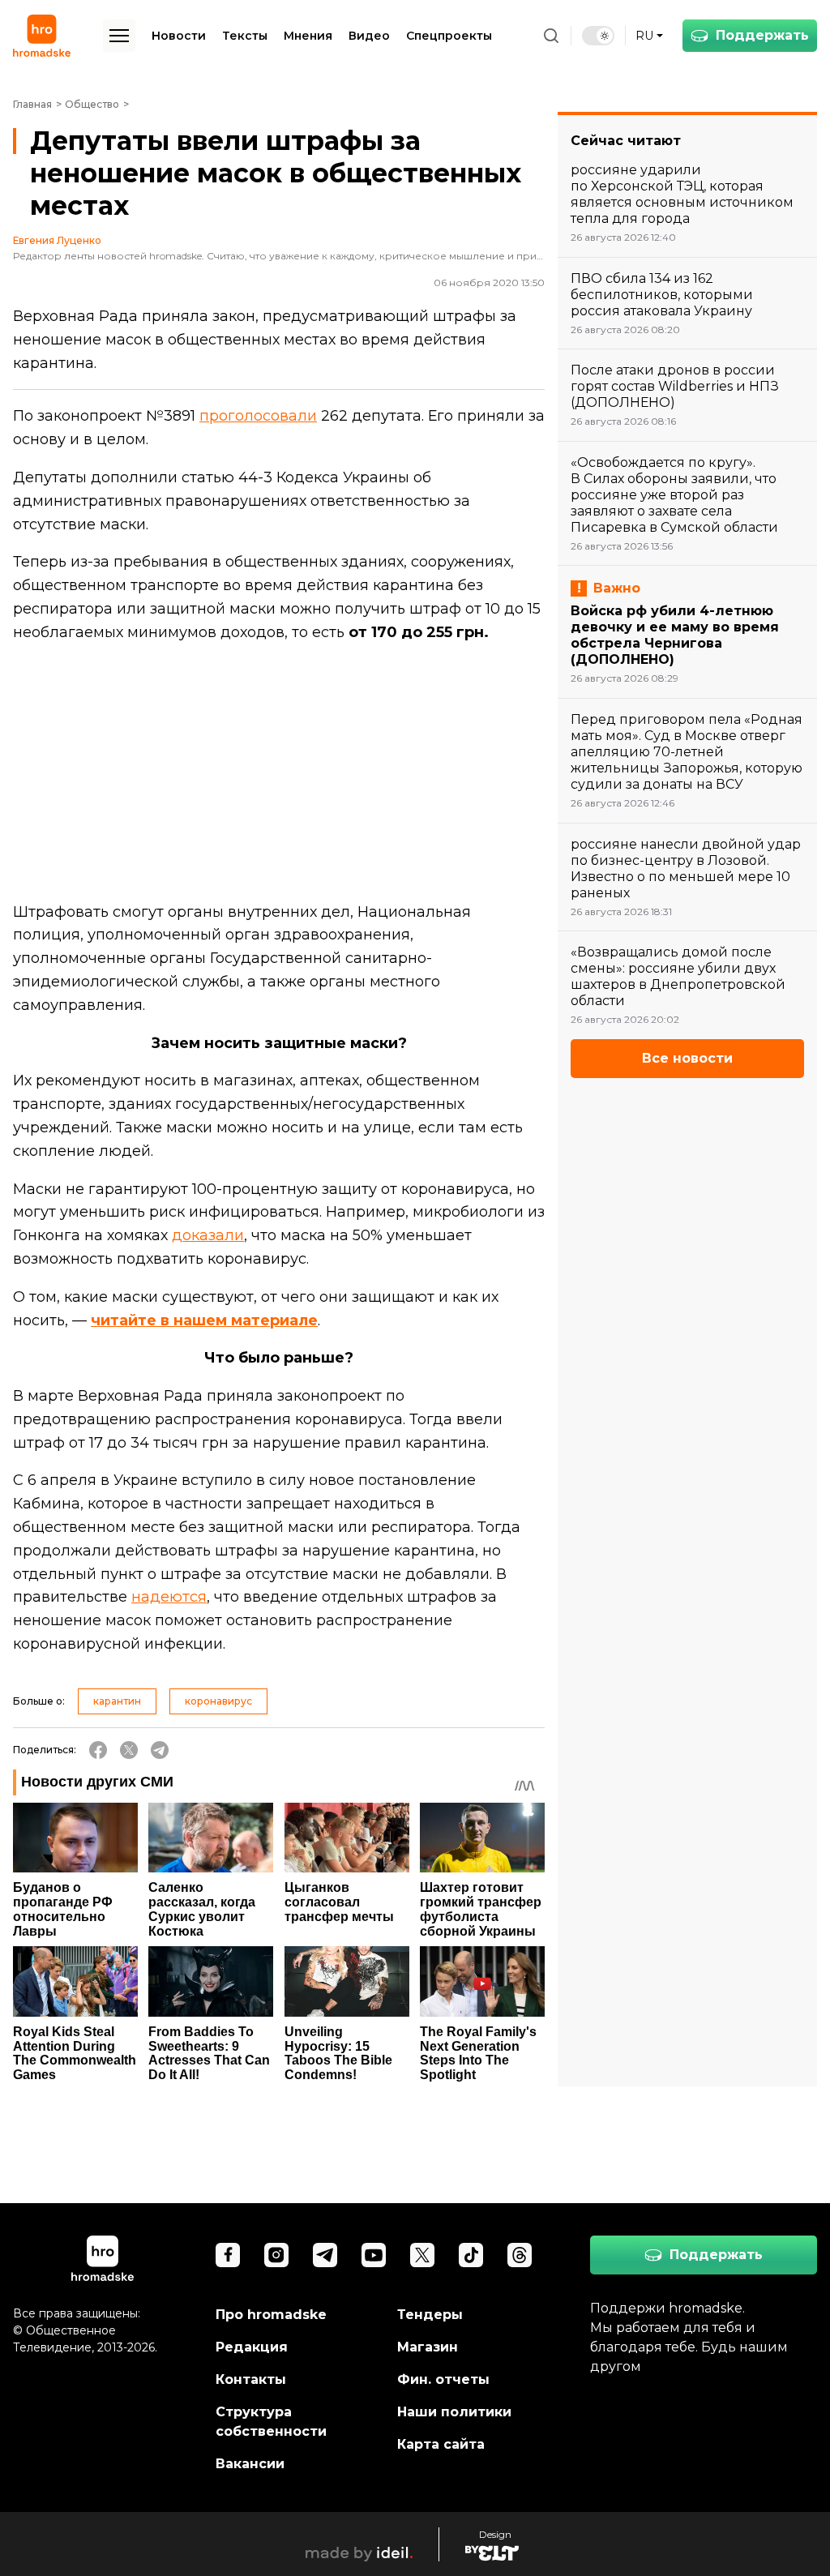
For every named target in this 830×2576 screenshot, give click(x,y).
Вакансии (250, 2464)
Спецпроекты (449, 36)
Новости (179, 36)
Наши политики (454, 2412)
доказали (208, 1235)
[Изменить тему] (598, 36)
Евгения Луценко (57, 241)
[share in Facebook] (98, 1750)
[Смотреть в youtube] (374, 2255)
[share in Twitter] (129, 1750)
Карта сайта (441, 2444)
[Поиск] (551, 36)
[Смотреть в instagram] (276, 2255)
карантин (117, 1701)
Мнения (308, 36)
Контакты (251, 2379)
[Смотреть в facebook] (228, 2255)
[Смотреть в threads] (520, 2255)
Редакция (252, 2347)
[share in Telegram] (160, 1750)
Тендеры (430, 2315)
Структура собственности (271, 2422)
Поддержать (762, 35)
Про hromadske (271, 2315)
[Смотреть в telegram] (325, 2255)
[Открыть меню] (119, 36)
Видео (369, 36)
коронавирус (218, 1701)
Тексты (245, 36)
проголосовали (258, 416)
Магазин (428, 2347)
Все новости (687, 1058)
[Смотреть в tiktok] (471, 2255)
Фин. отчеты (443, 2379)
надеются (169, 1597)
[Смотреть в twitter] (422, 2255)
